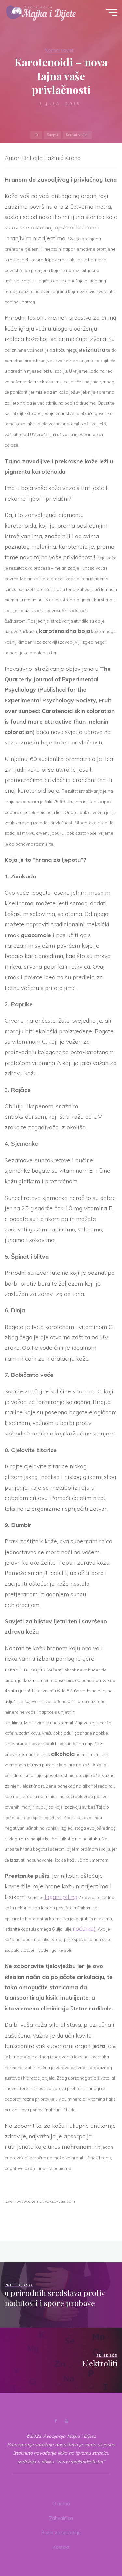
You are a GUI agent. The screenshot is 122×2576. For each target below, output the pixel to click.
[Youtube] (67, 2421)
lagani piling (61, 1897)
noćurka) (84, 1928)
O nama (61, 2504)
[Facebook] (55, 2421)
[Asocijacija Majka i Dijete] (41, 12)
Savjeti (52, 135)
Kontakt (61, 2547)
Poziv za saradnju (61, 2533)
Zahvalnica (61, 2518)
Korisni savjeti (60, 50)
